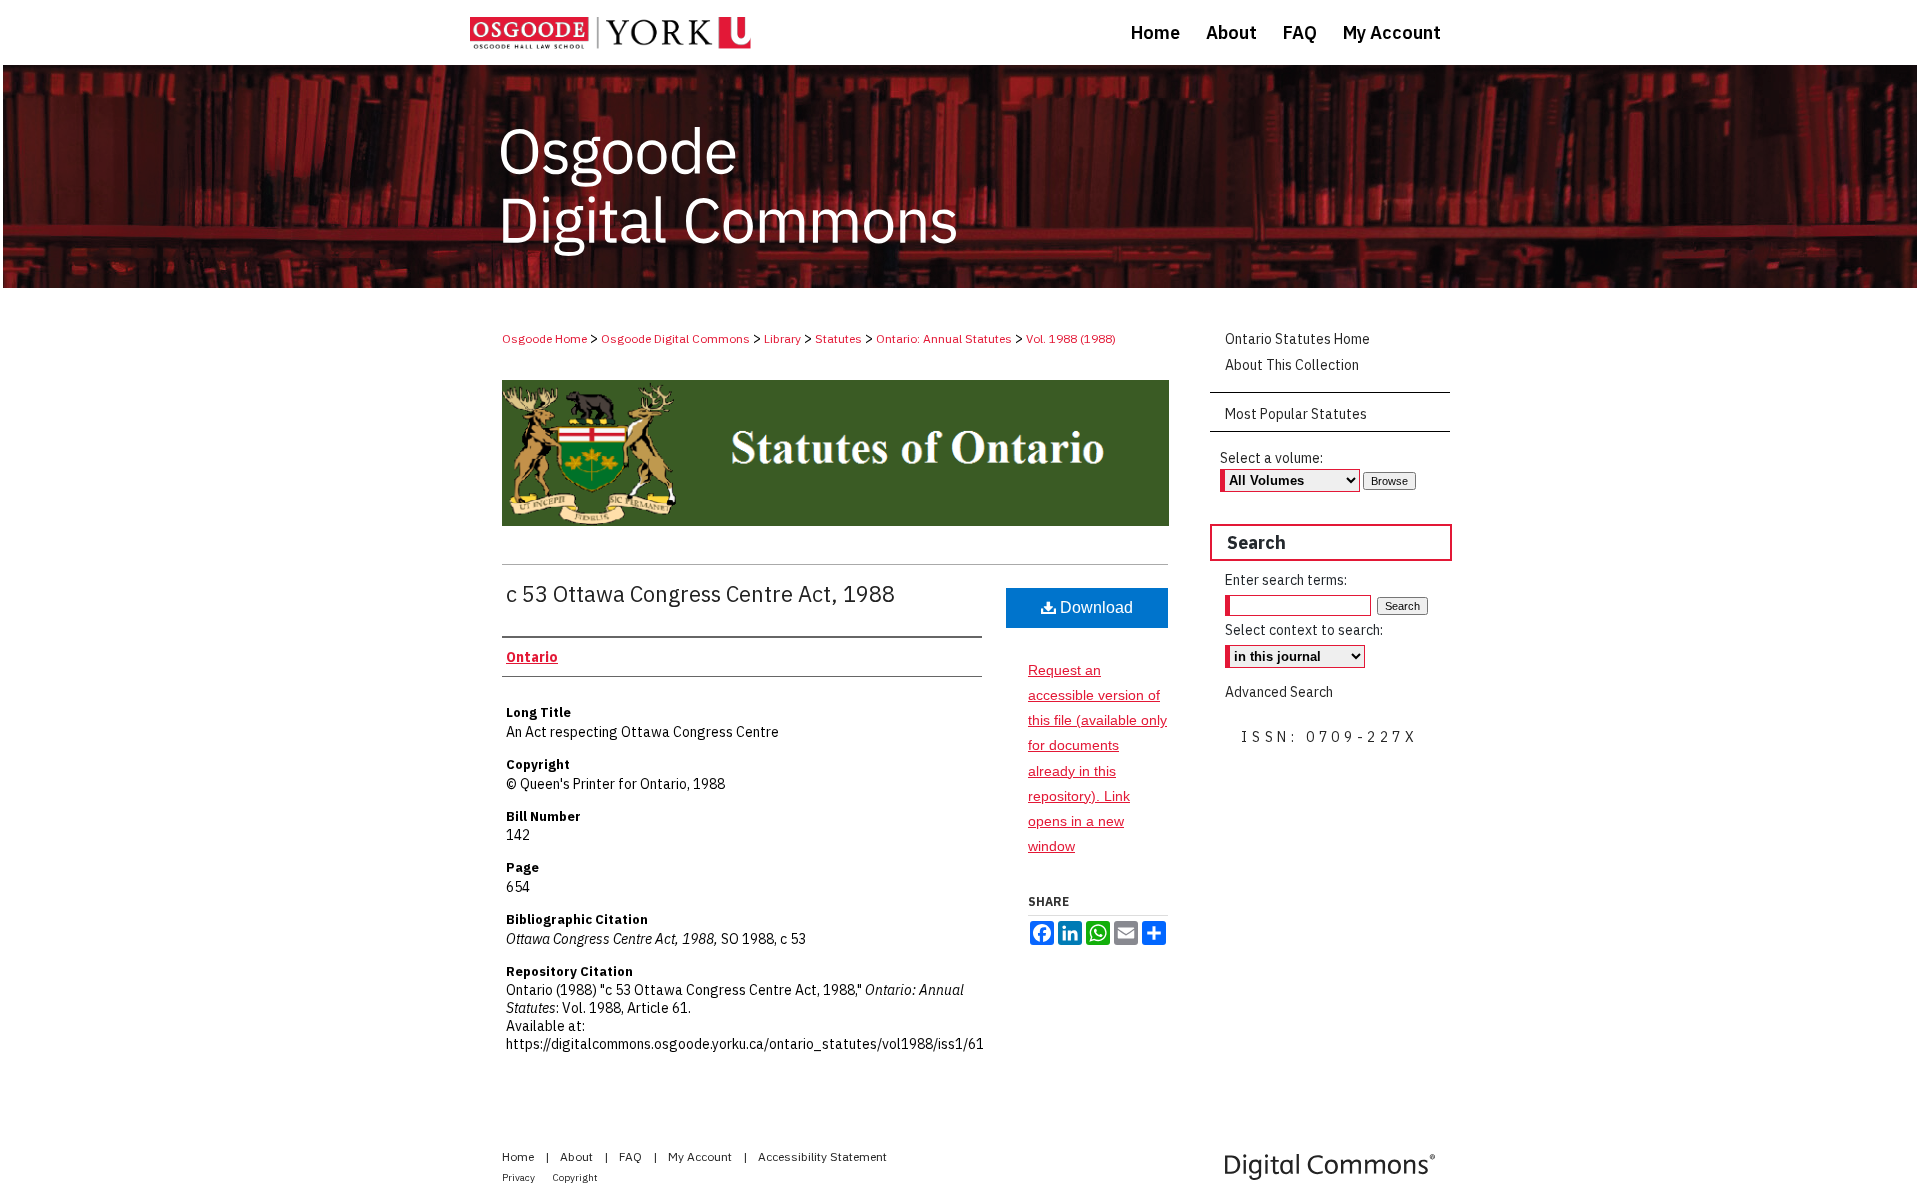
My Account (701, 1156)
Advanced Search (1279, 692)
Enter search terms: (1286, 580)
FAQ (632, 1156)
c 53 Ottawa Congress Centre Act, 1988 (700, 593)
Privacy (519, 1177)
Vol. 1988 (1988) (1071, 338)
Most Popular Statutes (1296, 414)
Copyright (575, 1177)
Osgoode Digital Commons (675, 338)
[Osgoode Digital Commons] (960, 176)
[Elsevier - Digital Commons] (1330, 1166)
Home (519, 1156)
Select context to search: (1304, 630)
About (578, 1156)
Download (1094, 607)
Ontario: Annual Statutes (944, 338)
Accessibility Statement (822, 1156)
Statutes (838, 338)
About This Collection (1292, 365)
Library (782, 338)
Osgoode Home (544, 338)
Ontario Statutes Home (1297, 339)
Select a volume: (1271, 458)
